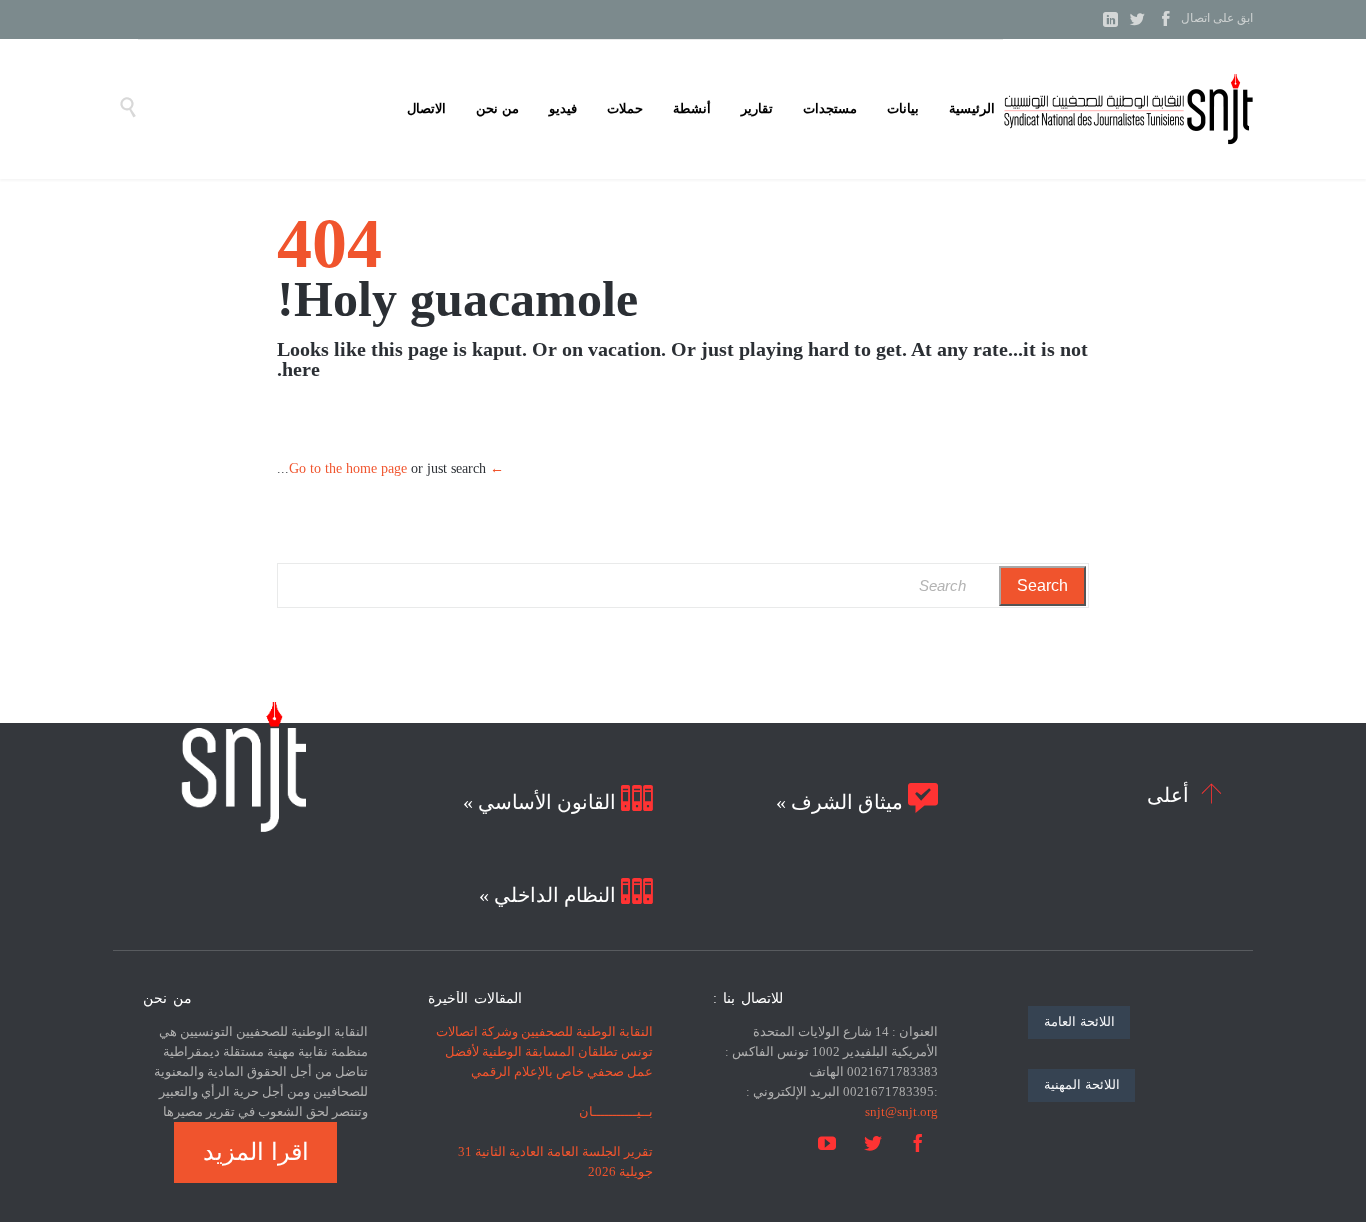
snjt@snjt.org (901, 1111)
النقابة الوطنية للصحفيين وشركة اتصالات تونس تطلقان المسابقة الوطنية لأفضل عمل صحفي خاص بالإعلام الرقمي (544, 1051)
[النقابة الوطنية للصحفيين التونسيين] (1128, 109)
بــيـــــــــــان (616, 1111)
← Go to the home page (396, 468)
